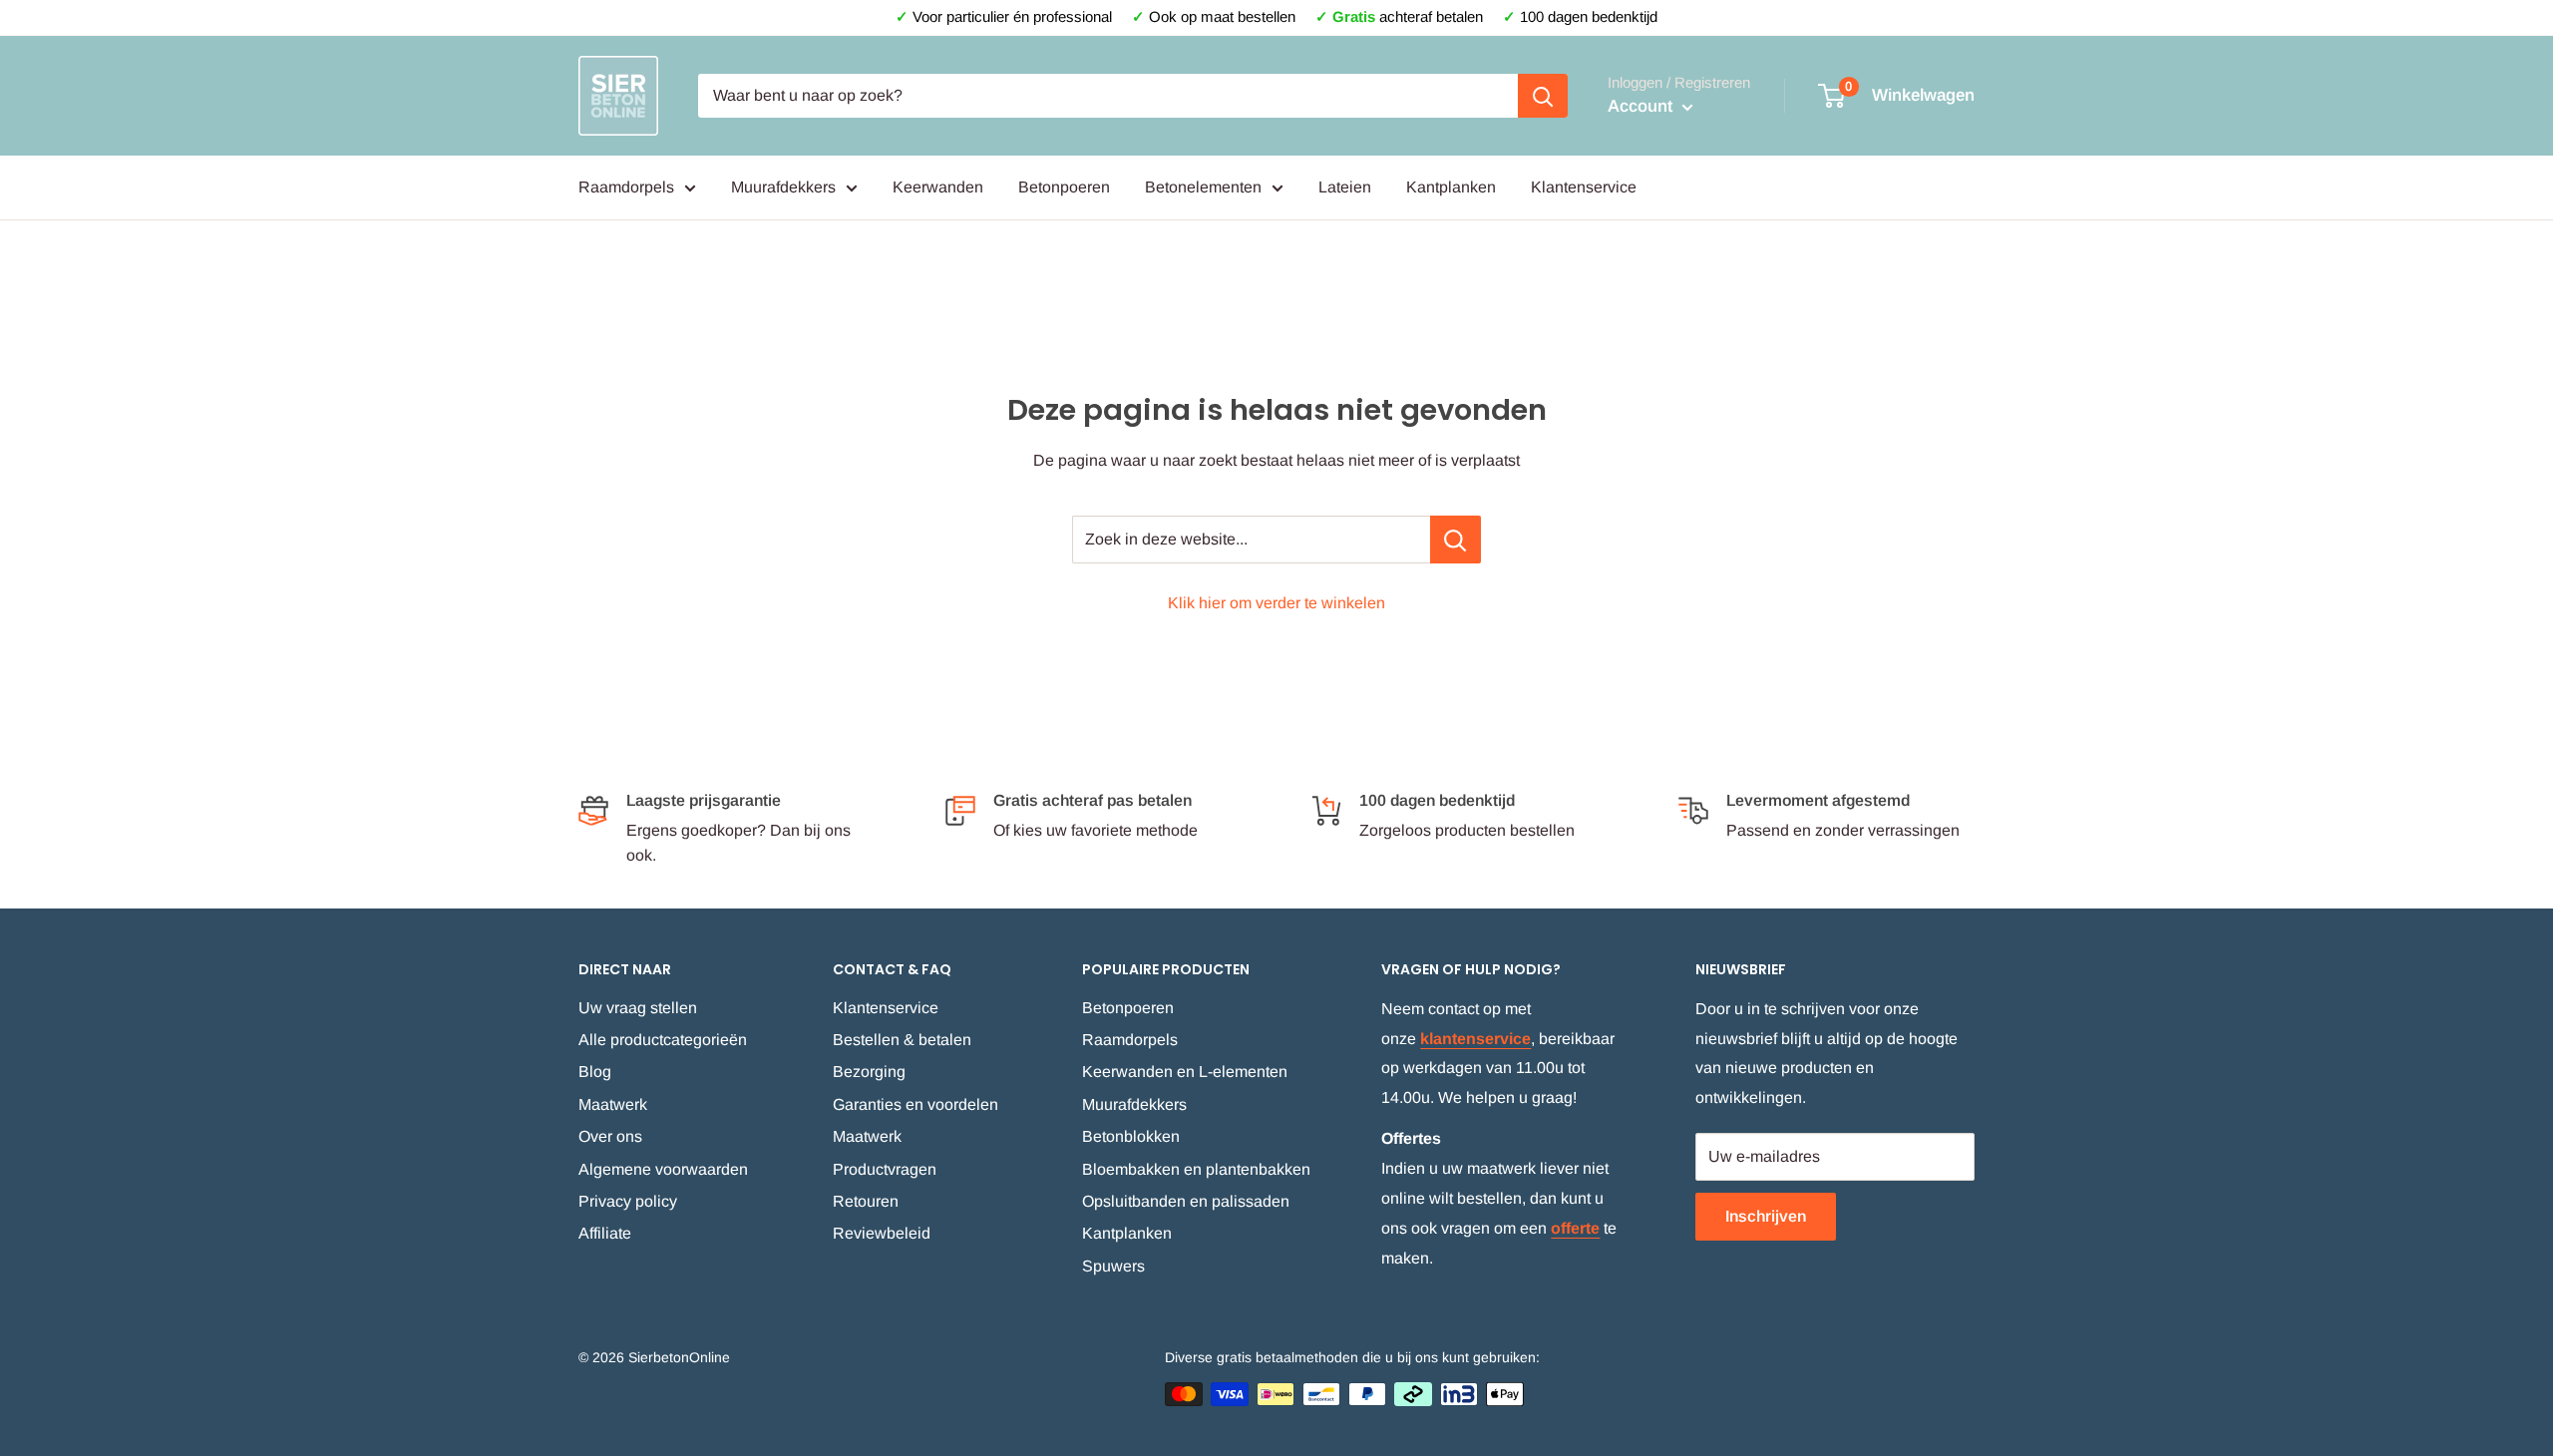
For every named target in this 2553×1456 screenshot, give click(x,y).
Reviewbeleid (882, 1233)
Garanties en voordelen (915, 1104)
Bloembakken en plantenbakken (1196, 1169)
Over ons (610, 1136)
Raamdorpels (626, 187)
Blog (595, 1072)
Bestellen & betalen (902, 1040)
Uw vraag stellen (638, 1008)
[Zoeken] (1543, 96)
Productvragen (885, 1169)
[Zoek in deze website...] (1456, 540)
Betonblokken (1131, 1136)
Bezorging (869, 1072)
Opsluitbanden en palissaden (1186, 1201)
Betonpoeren (1064, 187)
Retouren (866, 1201)
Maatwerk (613, 1104)
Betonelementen (1203, 187)
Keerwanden (938, 187)
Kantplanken (1451, 187)
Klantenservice (1584, 187)
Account (1642, 106)
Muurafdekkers (783, 187)
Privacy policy (628, 1201)
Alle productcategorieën (663, 1040)
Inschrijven (1766, 1216)
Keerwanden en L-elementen (1185, 1072)
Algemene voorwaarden (663, 1169)
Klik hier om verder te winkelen (1276, 603)
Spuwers (1113, 1266)
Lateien (1345, 187)
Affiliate (605, 1233)
